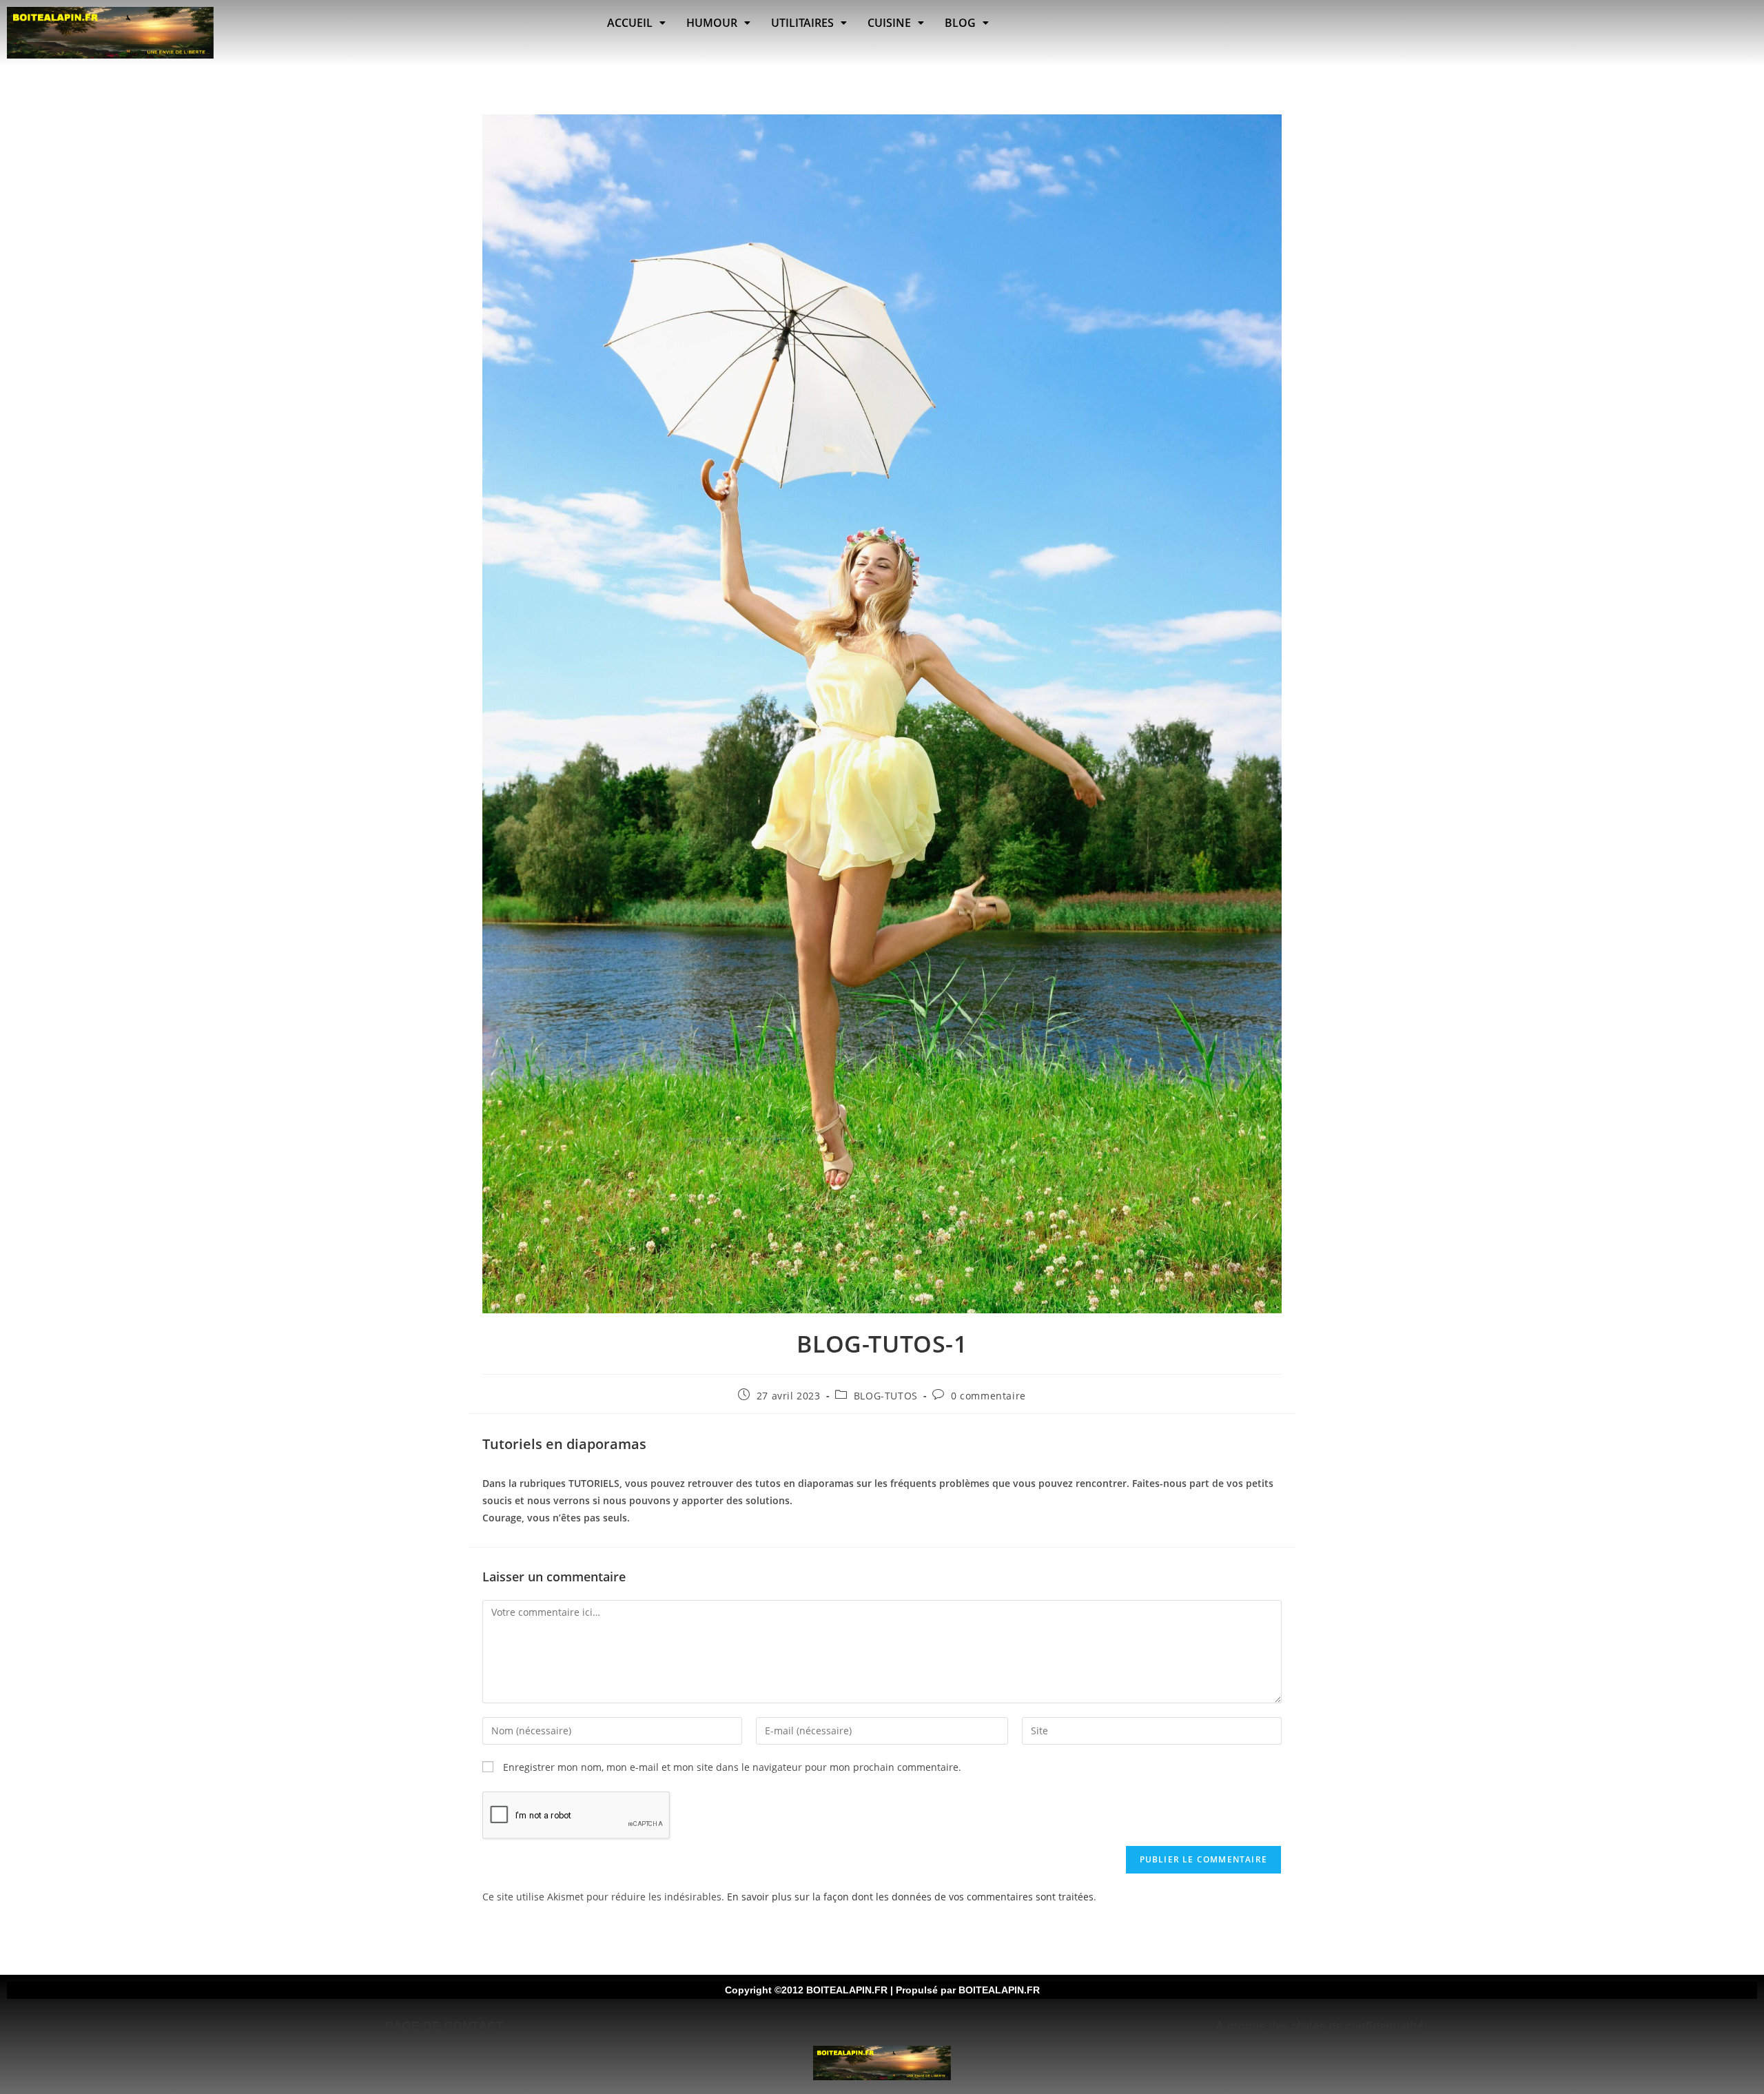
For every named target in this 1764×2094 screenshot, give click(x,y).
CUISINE (889, 23)
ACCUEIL (630, 23)
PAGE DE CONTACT (444, 2026)
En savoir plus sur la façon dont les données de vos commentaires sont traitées (910, 1897)
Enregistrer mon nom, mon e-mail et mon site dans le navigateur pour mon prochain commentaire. (732, 1767)
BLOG (960, 23)
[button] (636, 23)
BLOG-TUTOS (886, 1396)
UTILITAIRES (802, 23)
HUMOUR (712, 23)
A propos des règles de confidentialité (1320, 2026)
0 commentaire (988, 1396)
